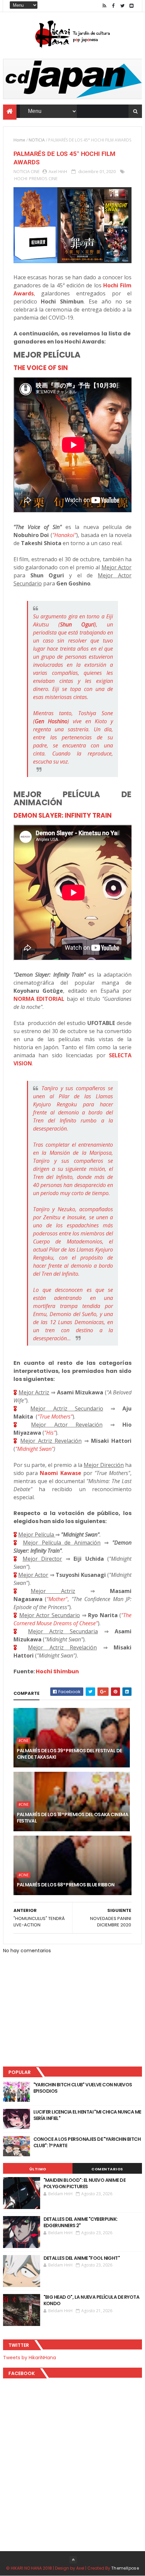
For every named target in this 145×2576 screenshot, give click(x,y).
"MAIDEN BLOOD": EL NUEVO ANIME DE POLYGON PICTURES (85, 2183)
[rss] (104, 6)
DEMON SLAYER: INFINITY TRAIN (63, 815)
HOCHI (21, 178)
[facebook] (113, 6)
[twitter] (122, 6)
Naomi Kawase (60, 1473)
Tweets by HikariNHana (30, 2358)
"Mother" (57, 1599)
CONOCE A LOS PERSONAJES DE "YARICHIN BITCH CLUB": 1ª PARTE (87, 2142)
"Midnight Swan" (34, 1449)
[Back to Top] (73, 2560)
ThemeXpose (125, 2568)
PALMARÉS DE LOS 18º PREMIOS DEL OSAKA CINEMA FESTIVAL (72, 1818)
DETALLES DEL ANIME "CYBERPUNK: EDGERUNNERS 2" (81, 2222)
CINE (35, 171)
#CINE (24, 1741)
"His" (50, 1433)
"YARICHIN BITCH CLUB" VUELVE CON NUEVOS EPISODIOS (83, 2088)
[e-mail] (132, 6)
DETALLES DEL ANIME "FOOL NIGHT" (82, 2258)
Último (38, 2169)
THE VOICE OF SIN (41, 368)
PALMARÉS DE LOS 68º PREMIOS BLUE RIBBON (66, 1885)
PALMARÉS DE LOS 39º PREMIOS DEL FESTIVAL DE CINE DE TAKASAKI (69, 1754)
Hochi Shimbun (57, 1671)
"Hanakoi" (64, 535)
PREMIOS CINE (43, 178)
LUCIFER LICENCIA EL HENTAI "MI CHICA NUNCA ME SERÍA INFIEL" (87, 2115)
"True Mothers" (55, 1417)
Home (19, 140)
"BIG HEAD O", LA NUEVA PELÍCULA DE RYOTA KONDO (92, 2300)
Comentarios (107, 2169)
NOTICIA (37, 140)
